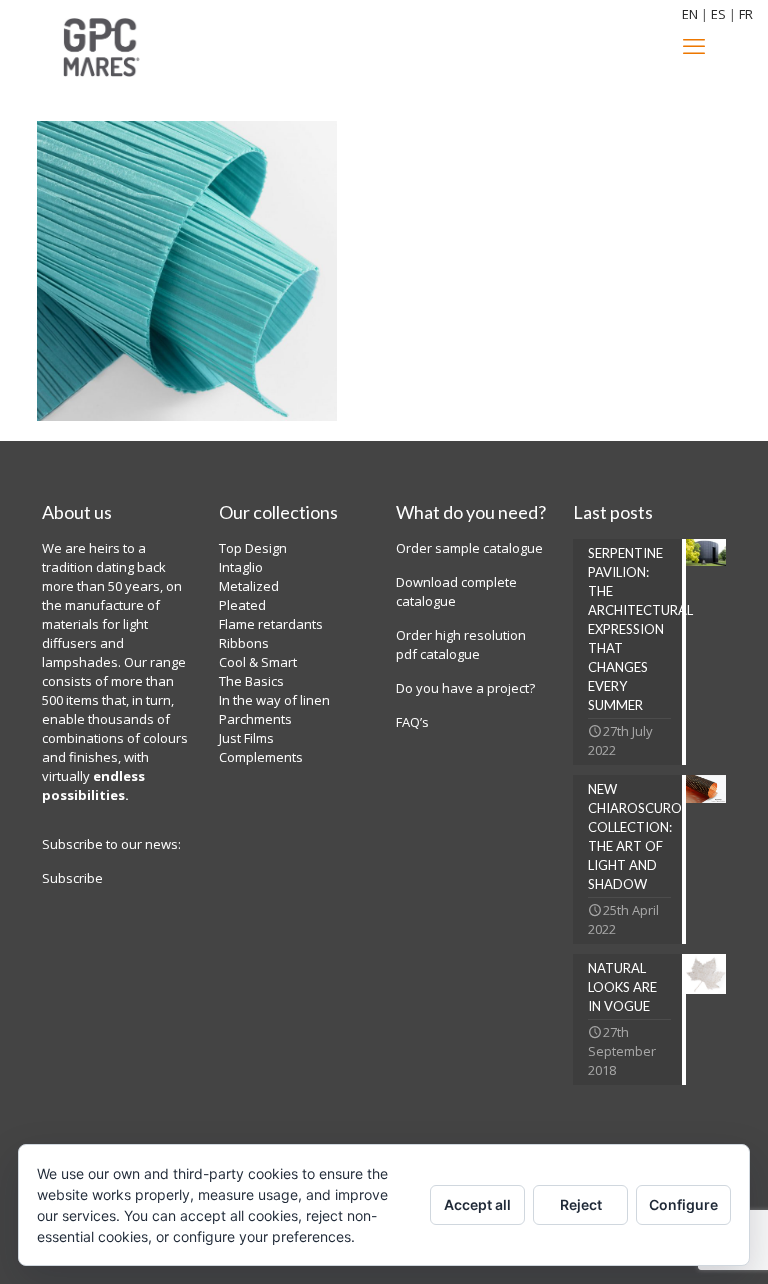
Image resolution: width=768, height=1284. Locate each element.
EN (690, 14)
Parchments (255, 719)
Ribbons (244, 643)
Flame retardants (271, 624)
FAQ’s (414, 722)
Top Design (253, 548)
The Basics (251, 681)
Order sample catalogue (469, 548)
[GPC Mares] (101, 45)
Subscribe (72, 878)
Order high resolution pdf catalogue (461, 644)
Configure (683, 1204)
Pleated (242, 605)
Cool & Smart (258, 662)
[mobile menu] (694, 45)
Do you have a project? (465, 688)
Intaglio (241, 567)
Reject (581, 1204)
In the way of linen (274, 700)
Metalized (249, 586)
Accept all (477, 1204)
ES (718, 14)
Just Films (246, 738)
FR (746, 14)
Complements (261, 757)
